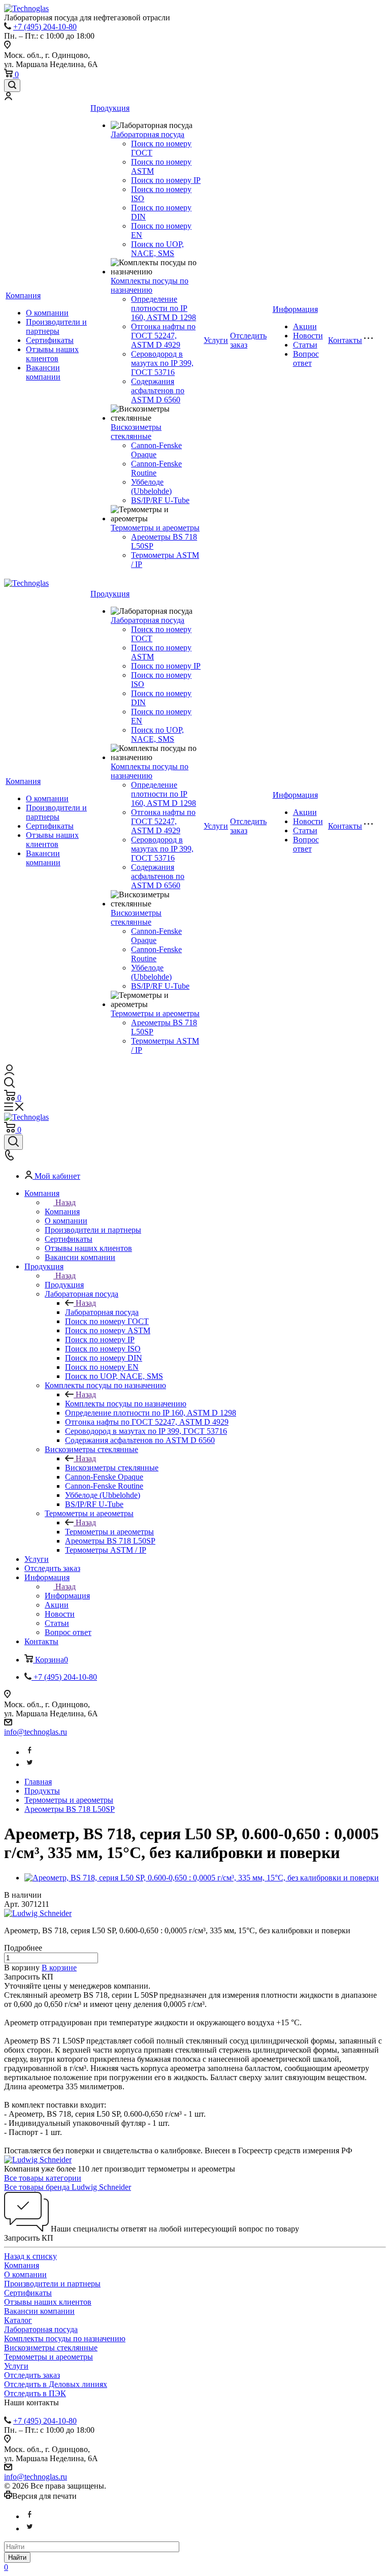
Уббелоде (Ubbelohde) (151, 486)
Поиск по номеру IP (166, 180)
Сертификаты (50, 340)
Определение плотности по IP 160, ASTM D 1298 (164, 308)
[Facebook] (29, 1752)
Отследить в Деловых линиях (56, 2384)
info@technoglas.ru (36, 1732)
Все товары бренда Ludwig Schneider (68, 2187)
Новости (308, 336)
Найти (17, 2557)
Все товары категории (43, 2178)
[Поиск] (12, 86)
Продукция (110, 108)
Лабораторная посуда (148, 134)
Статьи (305, 345)
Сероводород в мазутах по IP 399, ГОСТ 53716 (162, 363)
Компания (23, 295)
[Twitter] (29, 1764)
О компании (47, 313)
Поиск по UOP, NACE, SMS (157, 249)
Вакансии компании (43, 372)
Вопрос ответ (306, 358)
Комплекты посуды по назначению (150, 285)
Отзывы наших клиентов (52, 354)
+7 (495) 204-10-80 (45, 27)
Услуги (216, 340)
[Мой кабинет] (8, 97)
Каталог (18, 2320)
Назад (66, 1202)
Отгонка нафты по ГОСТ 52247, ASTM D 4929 (163, 336)
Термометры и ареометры (155, 528)
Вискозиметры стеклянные (136, 432)
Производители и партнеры (56, 326)
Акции (305, 326)
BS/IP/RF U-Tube (160, 500)
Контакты (345, 340)
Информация (295, 309)
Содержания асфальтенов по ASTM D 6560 (158, 390)
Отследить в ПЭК (35, 2393)
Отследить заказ (32, 2375)
